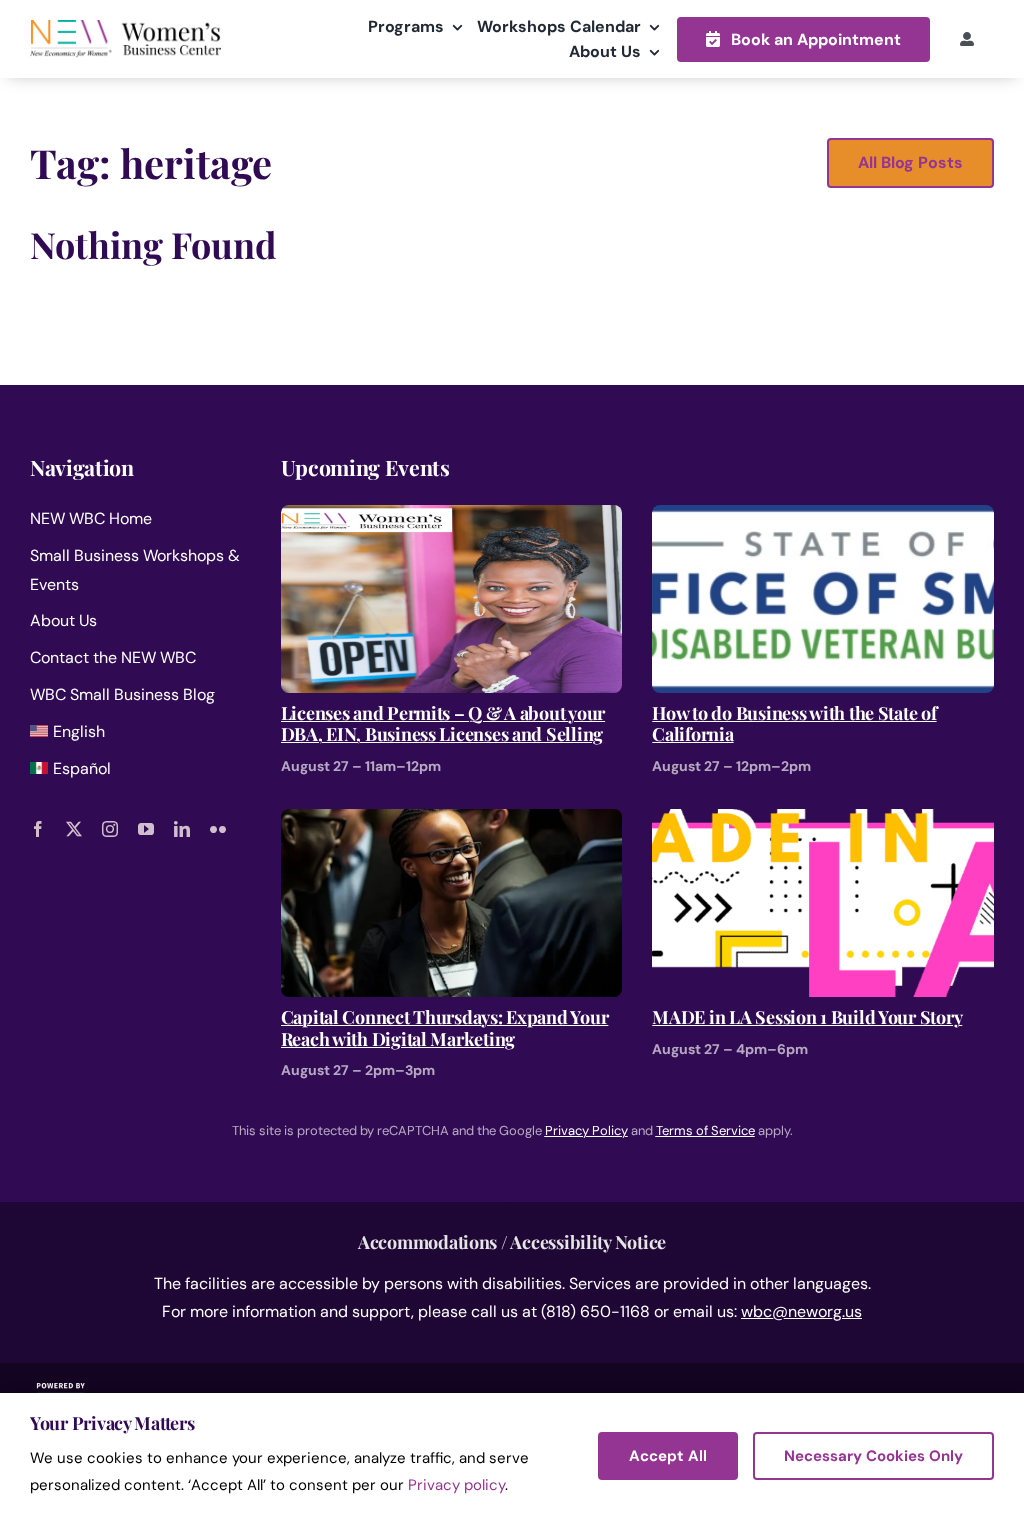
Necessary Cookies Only (873, 1456)
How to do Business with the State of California (794, 724)
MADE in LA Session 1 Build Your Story (807, 1018)
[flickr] (218, 829)
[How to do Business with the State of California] (823, 518)
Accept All (668, 1456)
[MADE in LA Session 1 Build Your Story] (823, 822)
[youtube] (146, 829)
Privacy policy (456, 1485)
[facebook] (38, 829)
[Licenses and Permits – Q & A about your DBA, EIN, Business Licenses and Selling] (452, 518)
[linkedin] (182, 829)
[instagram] (110, 829)
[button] (803, 39)
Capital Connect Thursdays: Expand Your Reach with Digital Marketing (445, 1028)
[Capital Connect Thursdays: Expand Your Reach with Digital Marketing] (452, 822)
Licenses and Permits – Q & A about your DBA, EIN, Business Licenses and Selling (443, 724)
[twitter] (74, 829)
